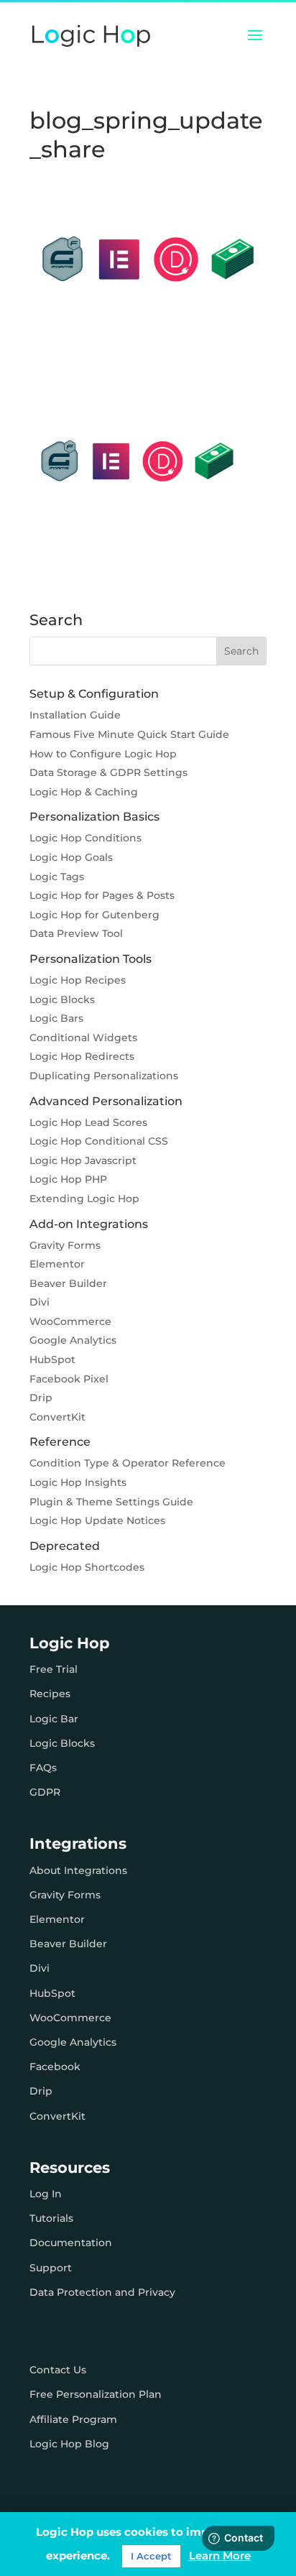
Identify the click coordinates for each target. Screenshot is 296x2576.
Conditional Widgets (83, 1038)
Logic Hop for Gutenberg (94, 915)
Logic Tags (57, 877)
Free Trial (54, 1669)
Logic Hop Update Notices (97, 1520)
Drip (41, 1398)
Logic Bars (56, 1018)
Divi (40, 1302)
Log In (46, 2194)
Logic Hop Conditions (85, 838)
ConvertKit (57, 1417)
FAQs (43, 1768)
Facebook (55, 2067)
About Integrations (78, 1870)
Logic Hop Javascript (83, 1160)
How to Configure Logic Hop (103, 754)
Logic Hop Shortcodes (87, 1567)
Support (51, 2268)
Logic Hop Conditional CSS (99, 1141)
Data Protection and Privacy (102, 2292)
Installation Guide (75, 715)
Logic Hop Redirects (82, 1056)
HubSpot (52, 1359)
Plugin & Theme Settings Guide (111, 1502)
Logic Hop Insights (78, 1482)
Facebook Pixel (69, 1379)
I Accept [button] (151, 2556)
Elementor (57, 1264)
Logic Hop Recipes (78, 980)
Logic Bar (54, 1719)
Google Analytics (73, 1340)
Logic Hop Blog (69, 2444)
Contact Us (58, 2370)
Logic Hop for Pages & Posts (102, 895)
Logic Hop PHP (68, 1179)
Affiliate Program (73, 2419)
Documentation (71, 2243)
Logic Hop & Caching (84, 792)
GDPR (45, 1792)
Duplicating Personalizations (104, 1076)
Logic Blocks (62, 1000)
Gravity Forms (65, 1245)
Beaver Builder (68, 1283)
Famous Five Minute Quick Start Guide (129, 734)
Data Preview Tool (76, 933)
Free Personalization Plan (96, 2394)
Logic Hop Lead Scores (88, 1122)
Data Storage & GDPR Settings (108, 772)
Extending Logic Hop (84, 1199)
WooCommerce (70, 1321)
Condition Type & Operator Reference (128, 1463)
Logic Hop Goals (71, 857)
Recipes (50, 1694)
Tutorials (51, 2218)
